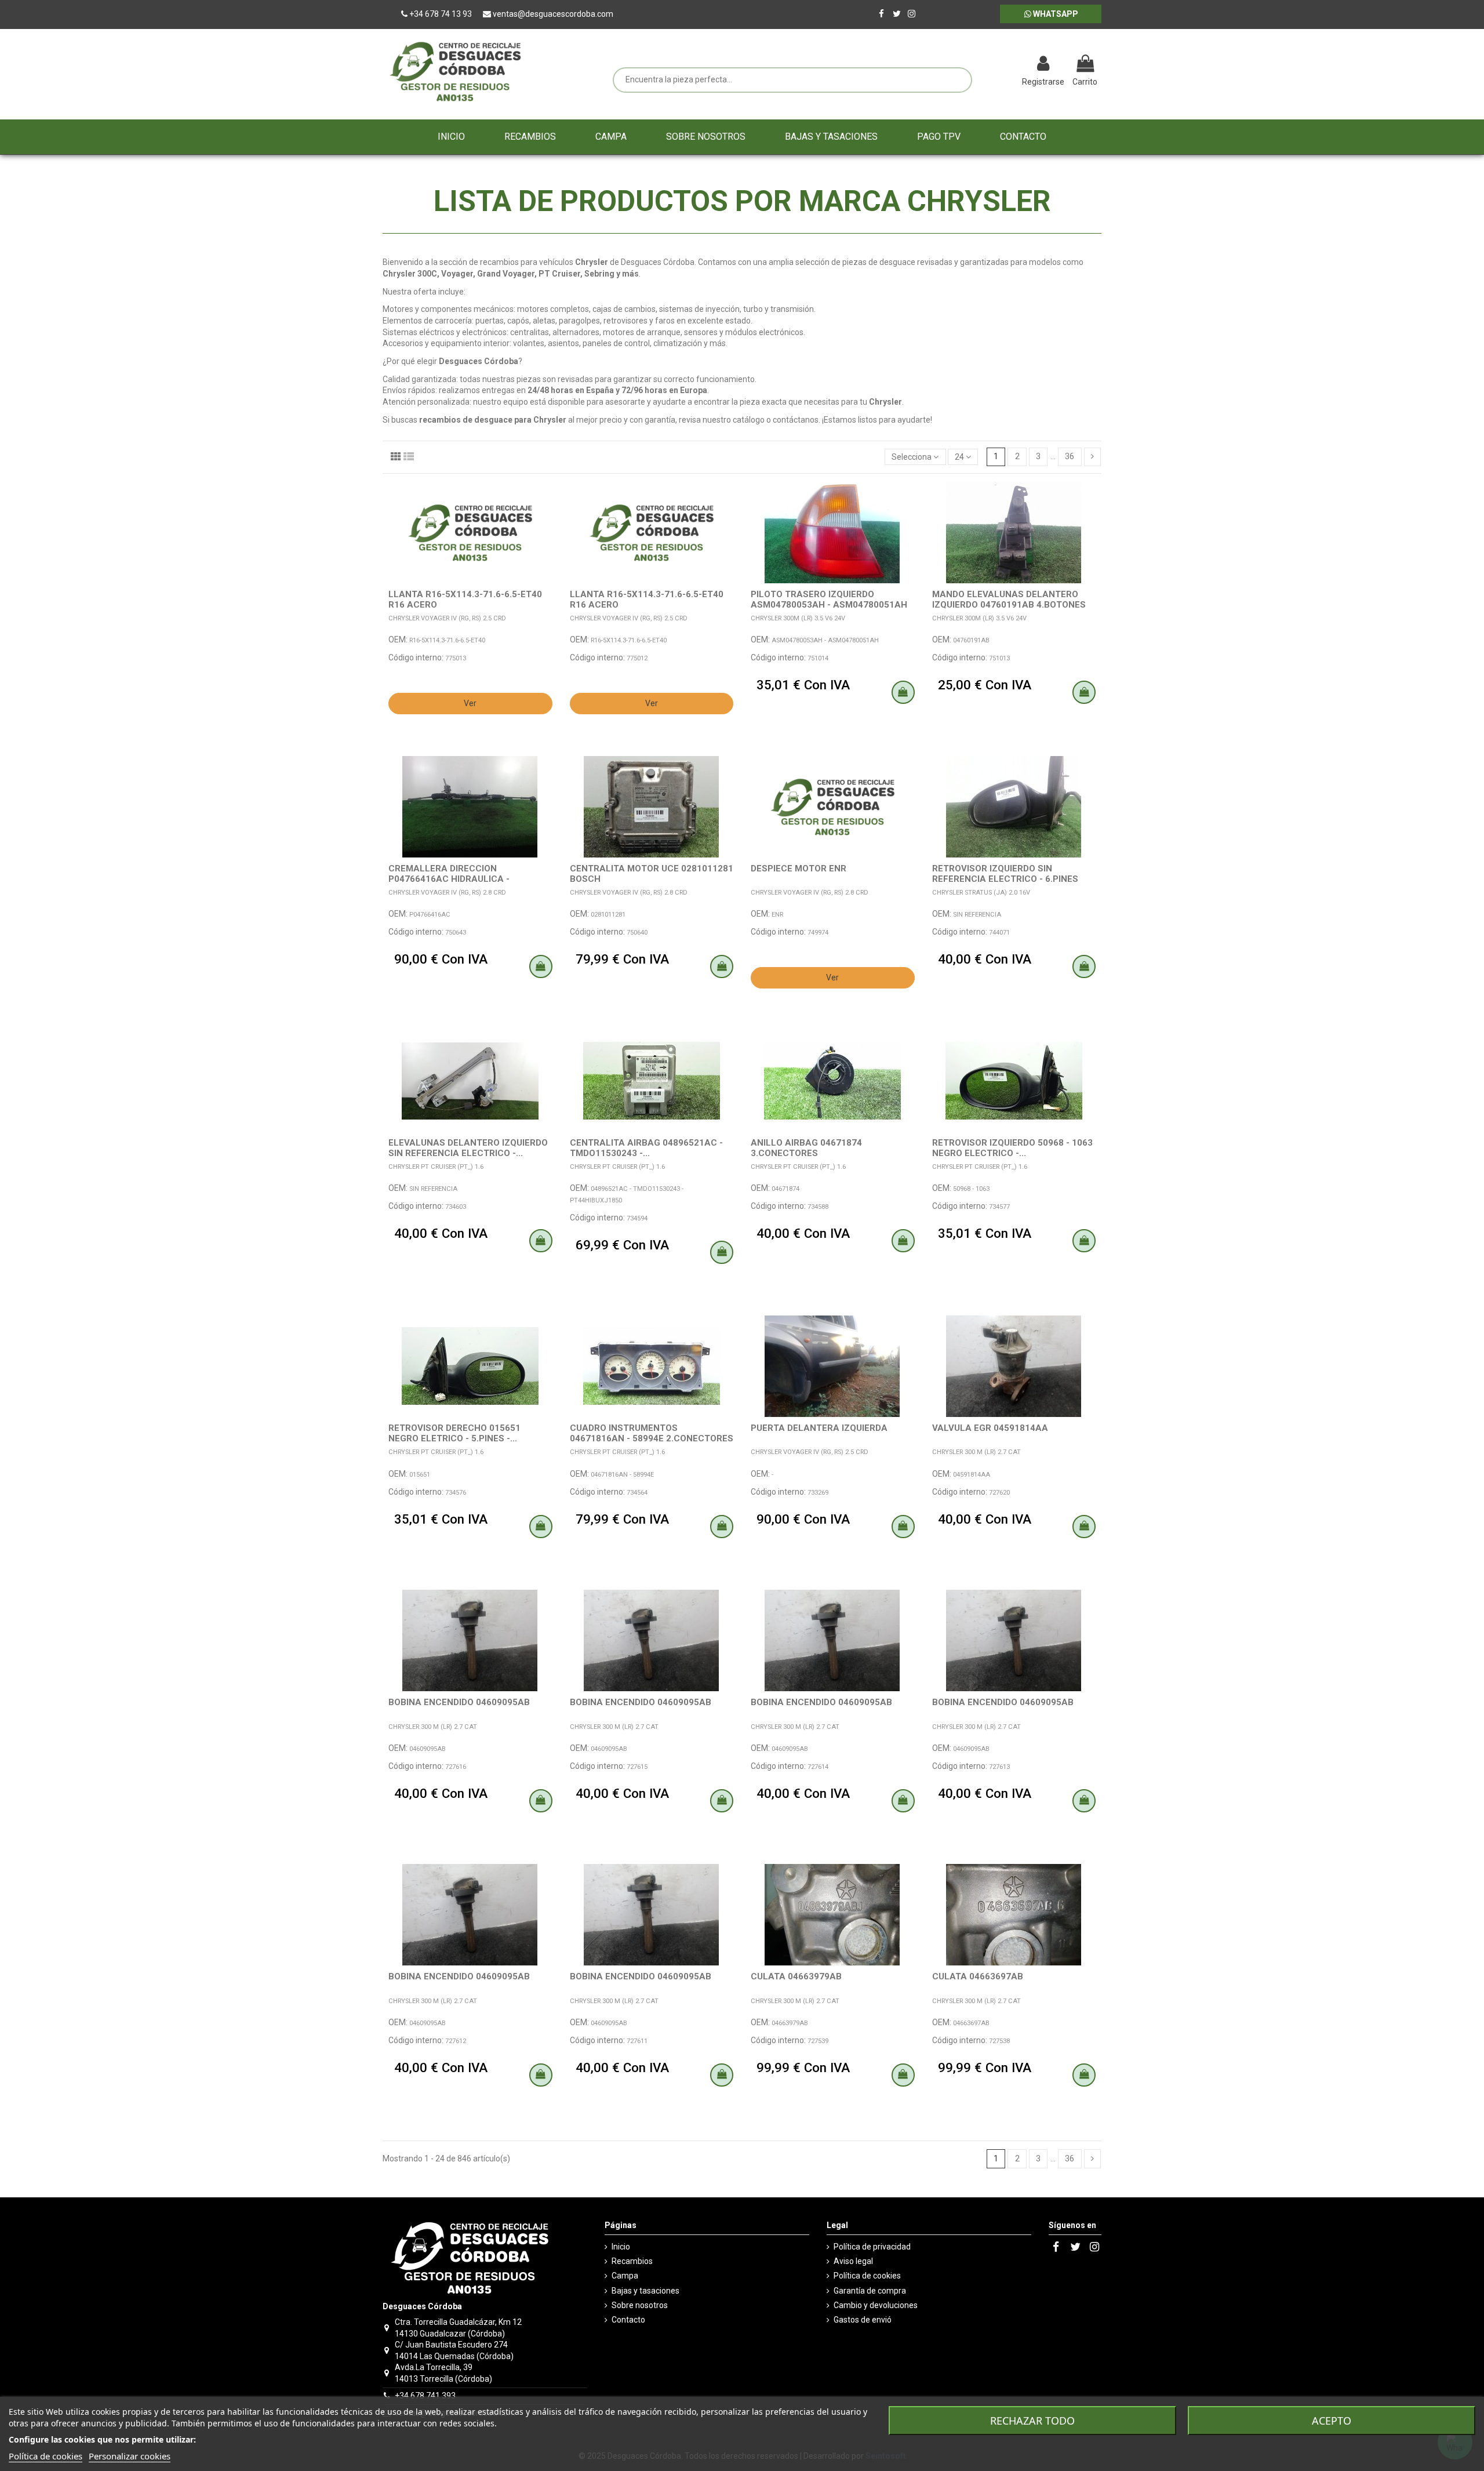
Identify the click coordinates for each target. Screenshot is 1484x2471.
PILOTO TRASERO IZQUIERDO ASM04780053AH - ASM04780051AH (829, 599)
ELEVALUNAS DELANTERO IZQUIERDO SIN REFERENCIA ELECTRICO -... (468, 1148)
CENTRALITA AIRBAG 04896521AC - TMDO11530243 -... (646, 1148)
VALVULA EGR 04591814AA (990, 1428)
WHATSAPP (1055, 14)
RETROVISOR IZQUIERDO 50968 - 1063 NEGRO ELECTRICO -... (1012, 1148)
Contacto (628, 2320)
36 (1070, 456)
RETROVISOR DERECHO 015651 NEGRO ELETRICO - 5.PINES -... (454, 1433)
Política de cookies (867, 2276)
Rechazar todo (1032, 2421)
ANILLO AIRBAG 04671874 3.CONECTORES (806, 1148)
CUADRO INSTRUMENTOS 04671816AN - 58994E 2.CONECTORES (652, 1433)
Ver (470, 703)
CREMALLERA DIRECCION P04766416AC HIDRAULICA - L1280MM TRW (449, 879)
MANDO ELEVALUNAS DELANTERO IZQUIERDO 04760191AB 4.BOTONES (1009, 599)
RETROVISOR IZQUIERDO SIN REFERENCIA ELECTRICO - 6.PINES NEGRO (1005, 879)
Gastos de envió (863, 2320)
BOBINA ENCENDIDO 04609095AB (459, 1702)
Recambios (632, 2261)
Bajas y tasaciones (645, 2291)
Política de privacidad (872, 2247)
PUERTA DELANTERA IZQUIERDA (819, 1428)
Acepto (1332, 2421)
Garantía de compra (870, 2291)
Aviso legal (853, 2261)
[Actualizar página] (983, 65)
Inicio (621, 2247)
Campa (625, 2276)
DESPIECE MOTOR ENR (799, 869)
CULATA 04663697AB (978, 1976)
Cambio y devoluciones (876, 2305)
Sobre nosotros (640, 2305)
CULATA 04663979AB (796, 1976)
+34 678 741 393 (425, 2396)
